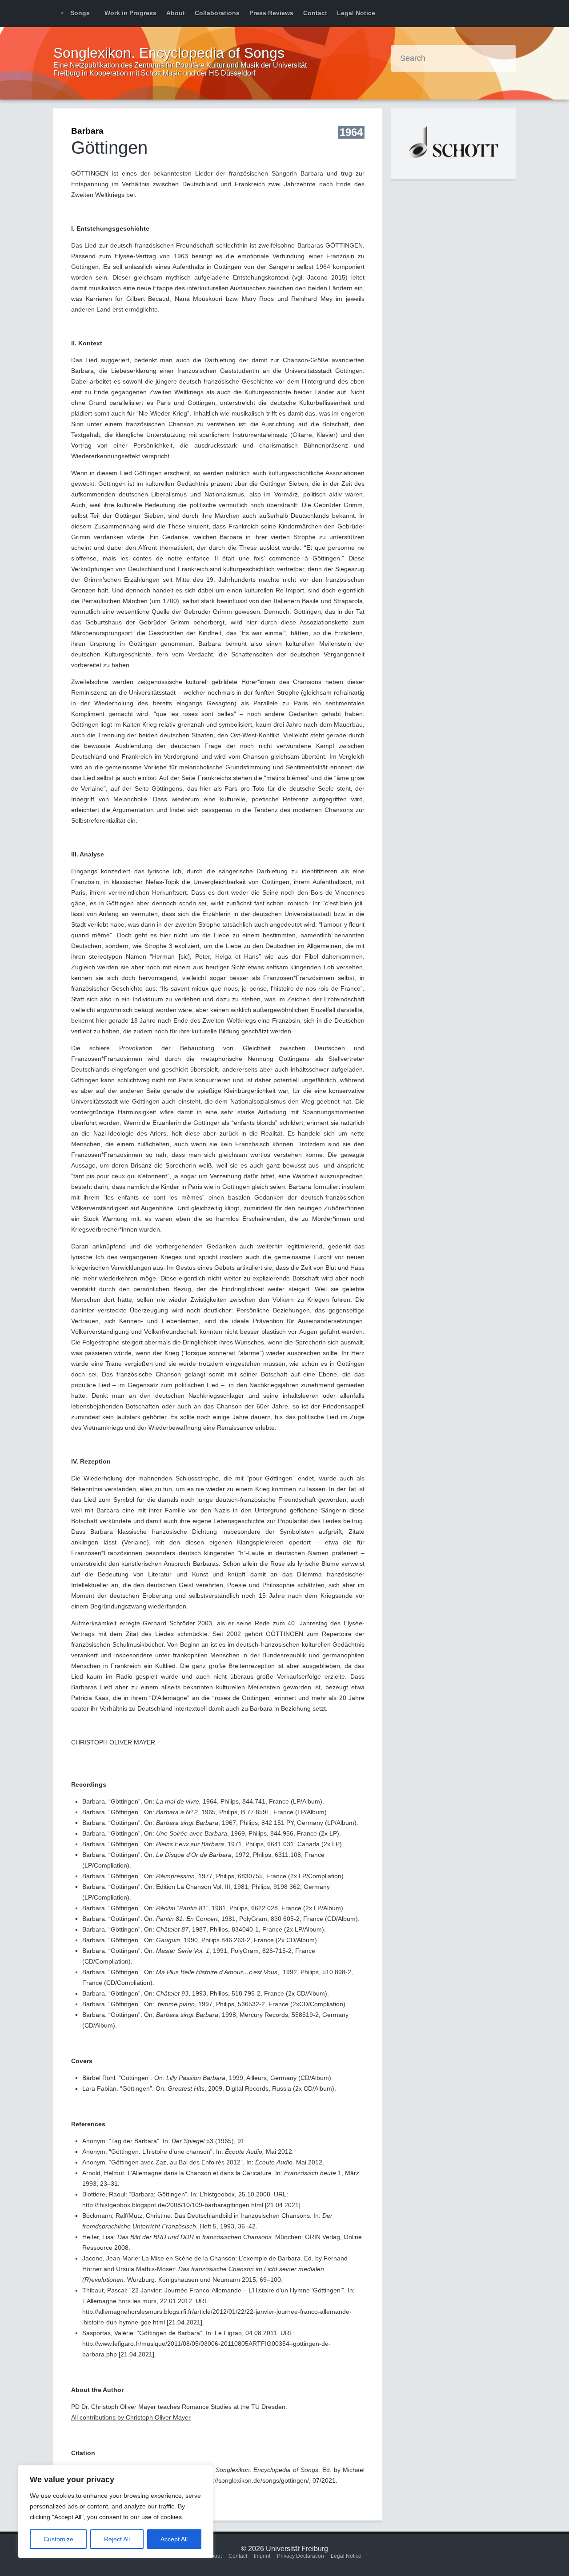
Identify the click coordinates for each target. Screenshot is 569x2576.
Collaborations (217, 13)
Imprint (262, 2556)
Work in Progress (130, 13)
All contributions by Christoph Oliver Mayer (131, 2417)
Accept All (174, 2539)
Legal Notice (356, 13)
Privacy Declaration (301, 2556)
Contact (315, 13)
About (176, 13)
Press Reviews (271, 13)
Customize (58, 2539)
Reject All (117, 2539)
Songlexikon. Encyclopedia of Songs (169, 53)
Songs (80, 13)
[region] (116, 2512)
